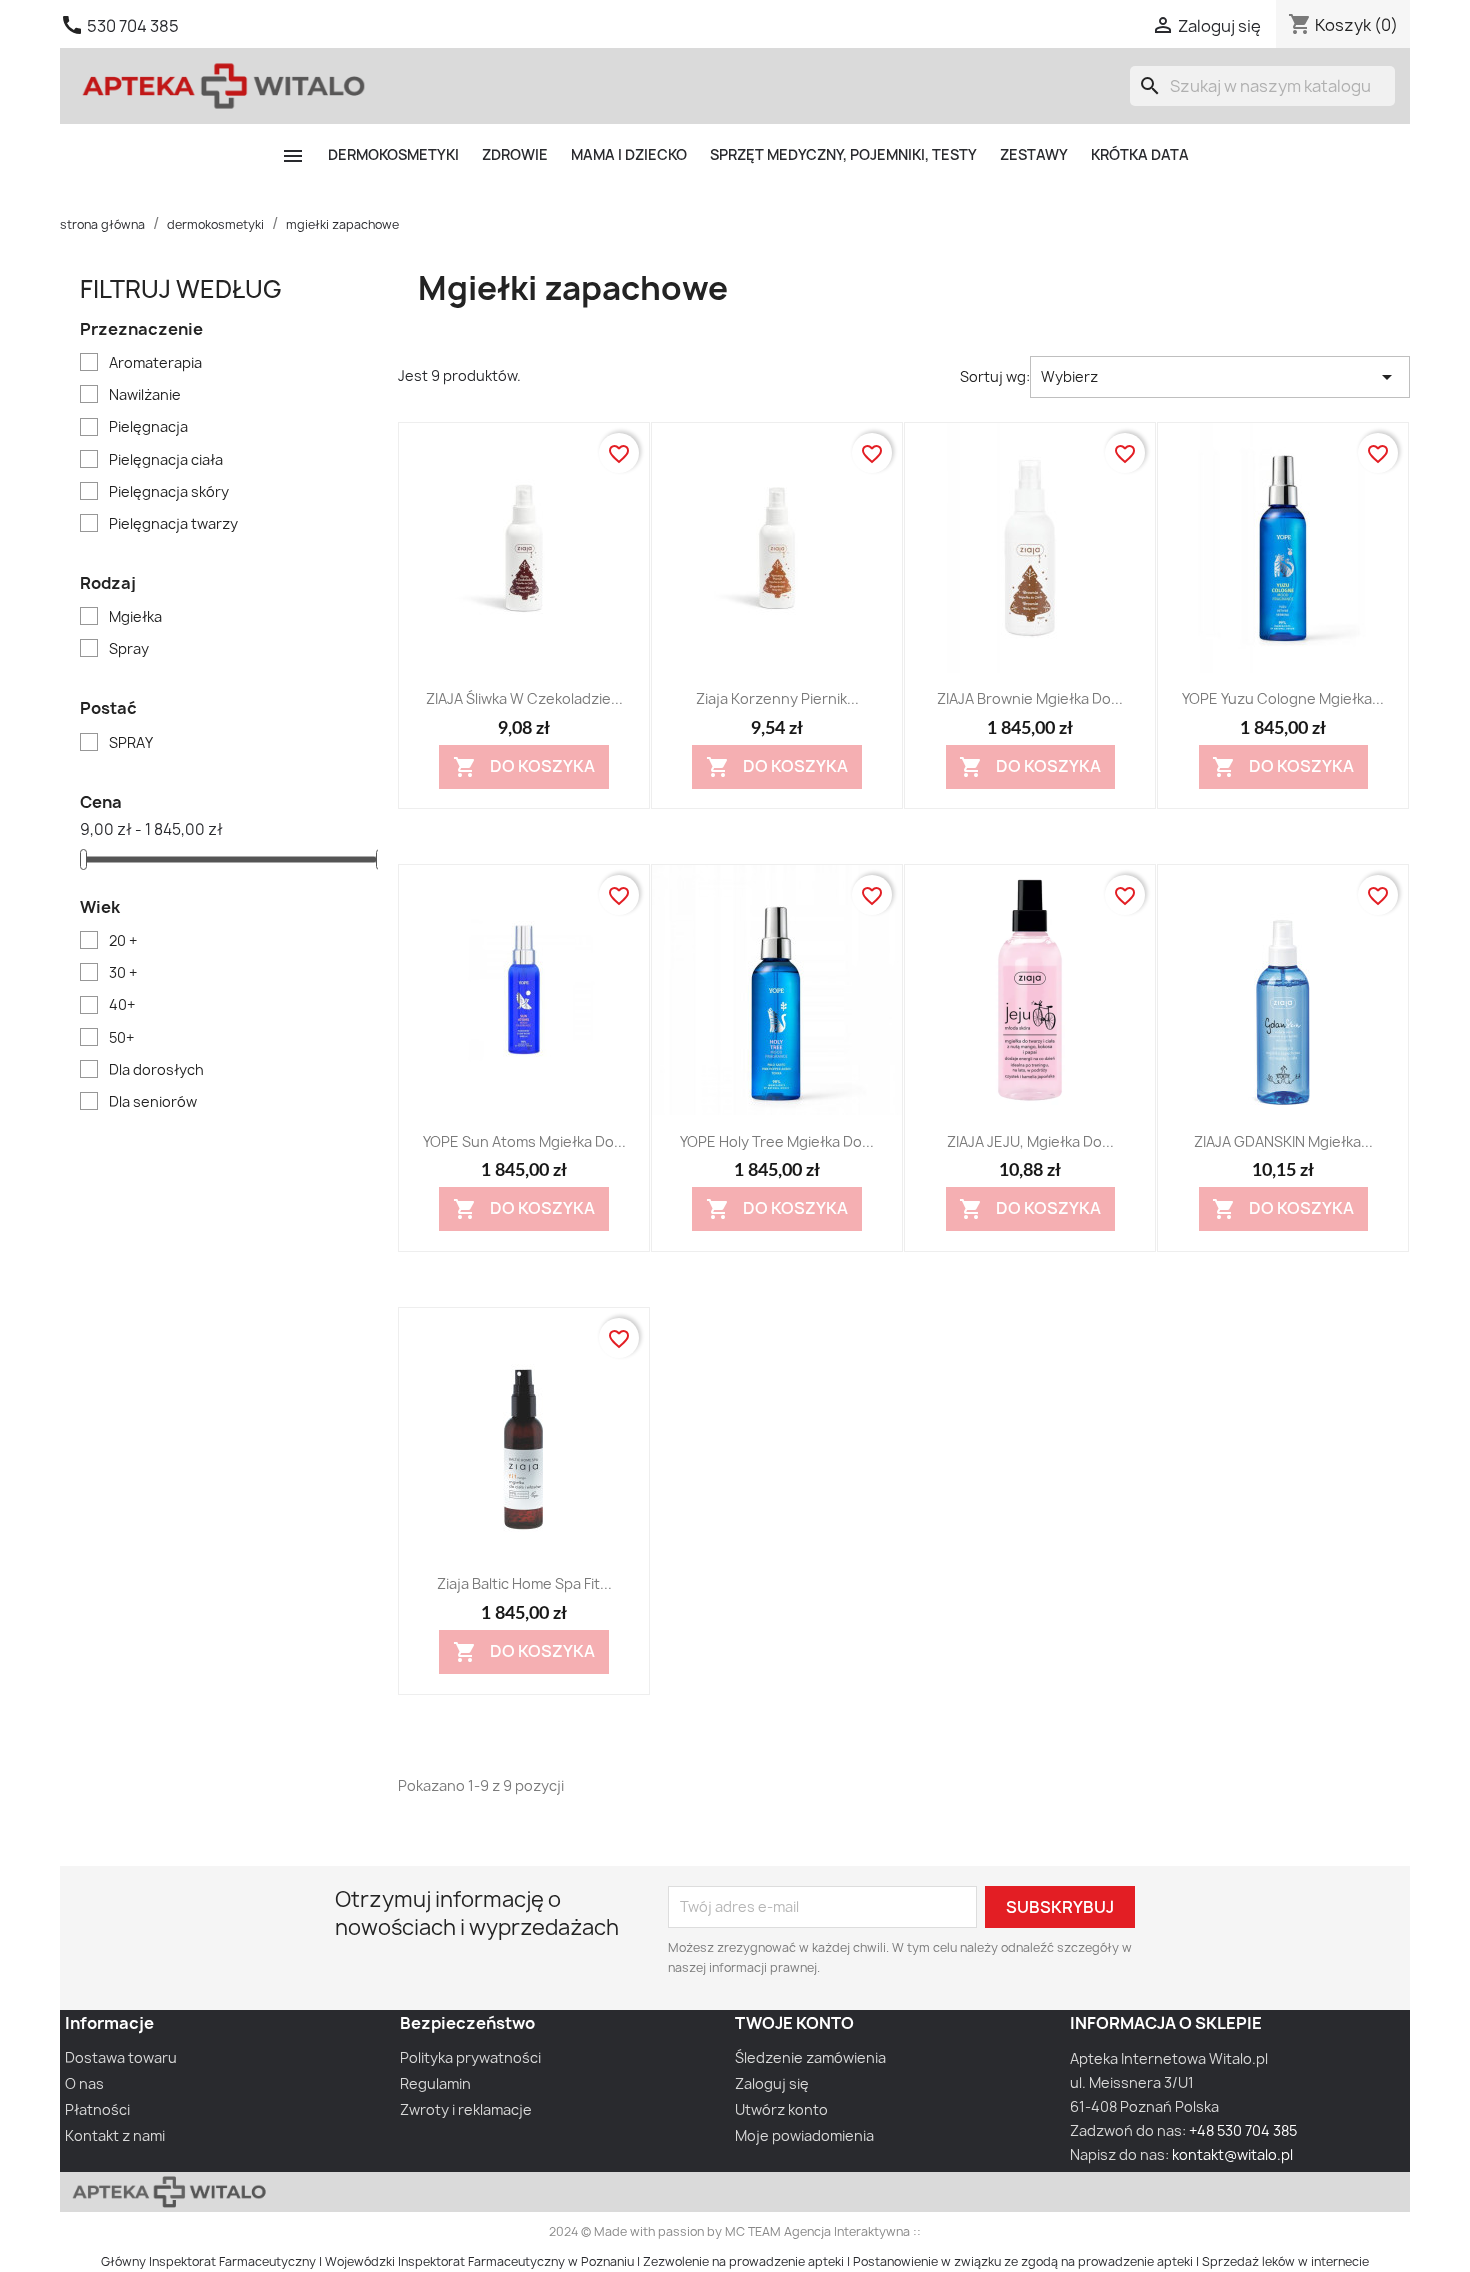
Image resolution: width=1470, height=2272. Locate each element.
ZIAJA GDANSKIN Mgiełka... (1283, 1141)
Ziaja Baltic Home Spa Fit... (524, 1583)
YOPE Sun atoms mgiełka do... (524, 1141)
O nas (84, 2083)
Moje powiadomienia (804, 2135)
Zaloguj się (772, 2083)
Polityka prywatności (470, 2057)
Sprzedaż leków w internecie (1285, 2261)
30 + (123, 972)
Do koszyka (524, 766)
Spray (129, 648)
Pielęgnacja (148, 426)
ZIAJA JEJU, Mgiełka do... (1030, 1141)
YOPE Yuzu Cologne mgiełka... (1283, 698)
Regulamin (435, 2083)
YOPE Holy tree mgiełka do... (777, 1141)
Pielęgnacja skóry (169, 491)
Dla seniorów (153, 1101)
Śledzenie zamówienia (810, 2057)
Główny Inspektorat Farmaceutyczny (208, 2261)
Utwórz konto (781, 2109)
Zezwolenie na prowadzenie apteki (743, 2261)
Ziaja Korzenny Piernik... (777, 698)
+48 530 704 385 (1243, 2130)
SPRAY (131, 742)
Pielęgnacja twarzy (173, 523)
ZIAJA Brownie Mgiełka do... (1030, 698)
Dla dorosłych (156, 1069)
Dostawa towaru (121, 2057)
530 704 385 (133, 26)
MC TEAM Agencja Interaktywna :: (823, 2231)
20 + (123, 940)
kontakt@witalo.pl (1232, 2154)
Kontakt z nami (115, 2135)
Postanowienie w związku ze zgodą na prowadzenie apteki (1023, 2261)
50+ (121, 1037)
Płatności (97, 2109)
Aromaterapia (155, 362)
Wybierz (1220, 377)
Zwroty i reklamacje (466, 2109)
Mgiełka (135, 616)
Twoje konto (794, 2023)
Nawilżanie (145, 394)
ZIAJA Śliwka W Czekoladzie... (524, 698)
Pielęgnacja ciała (166, 459)
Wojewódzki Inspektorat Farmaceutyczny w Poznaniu (479, 2261)
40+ (122, 1004)
